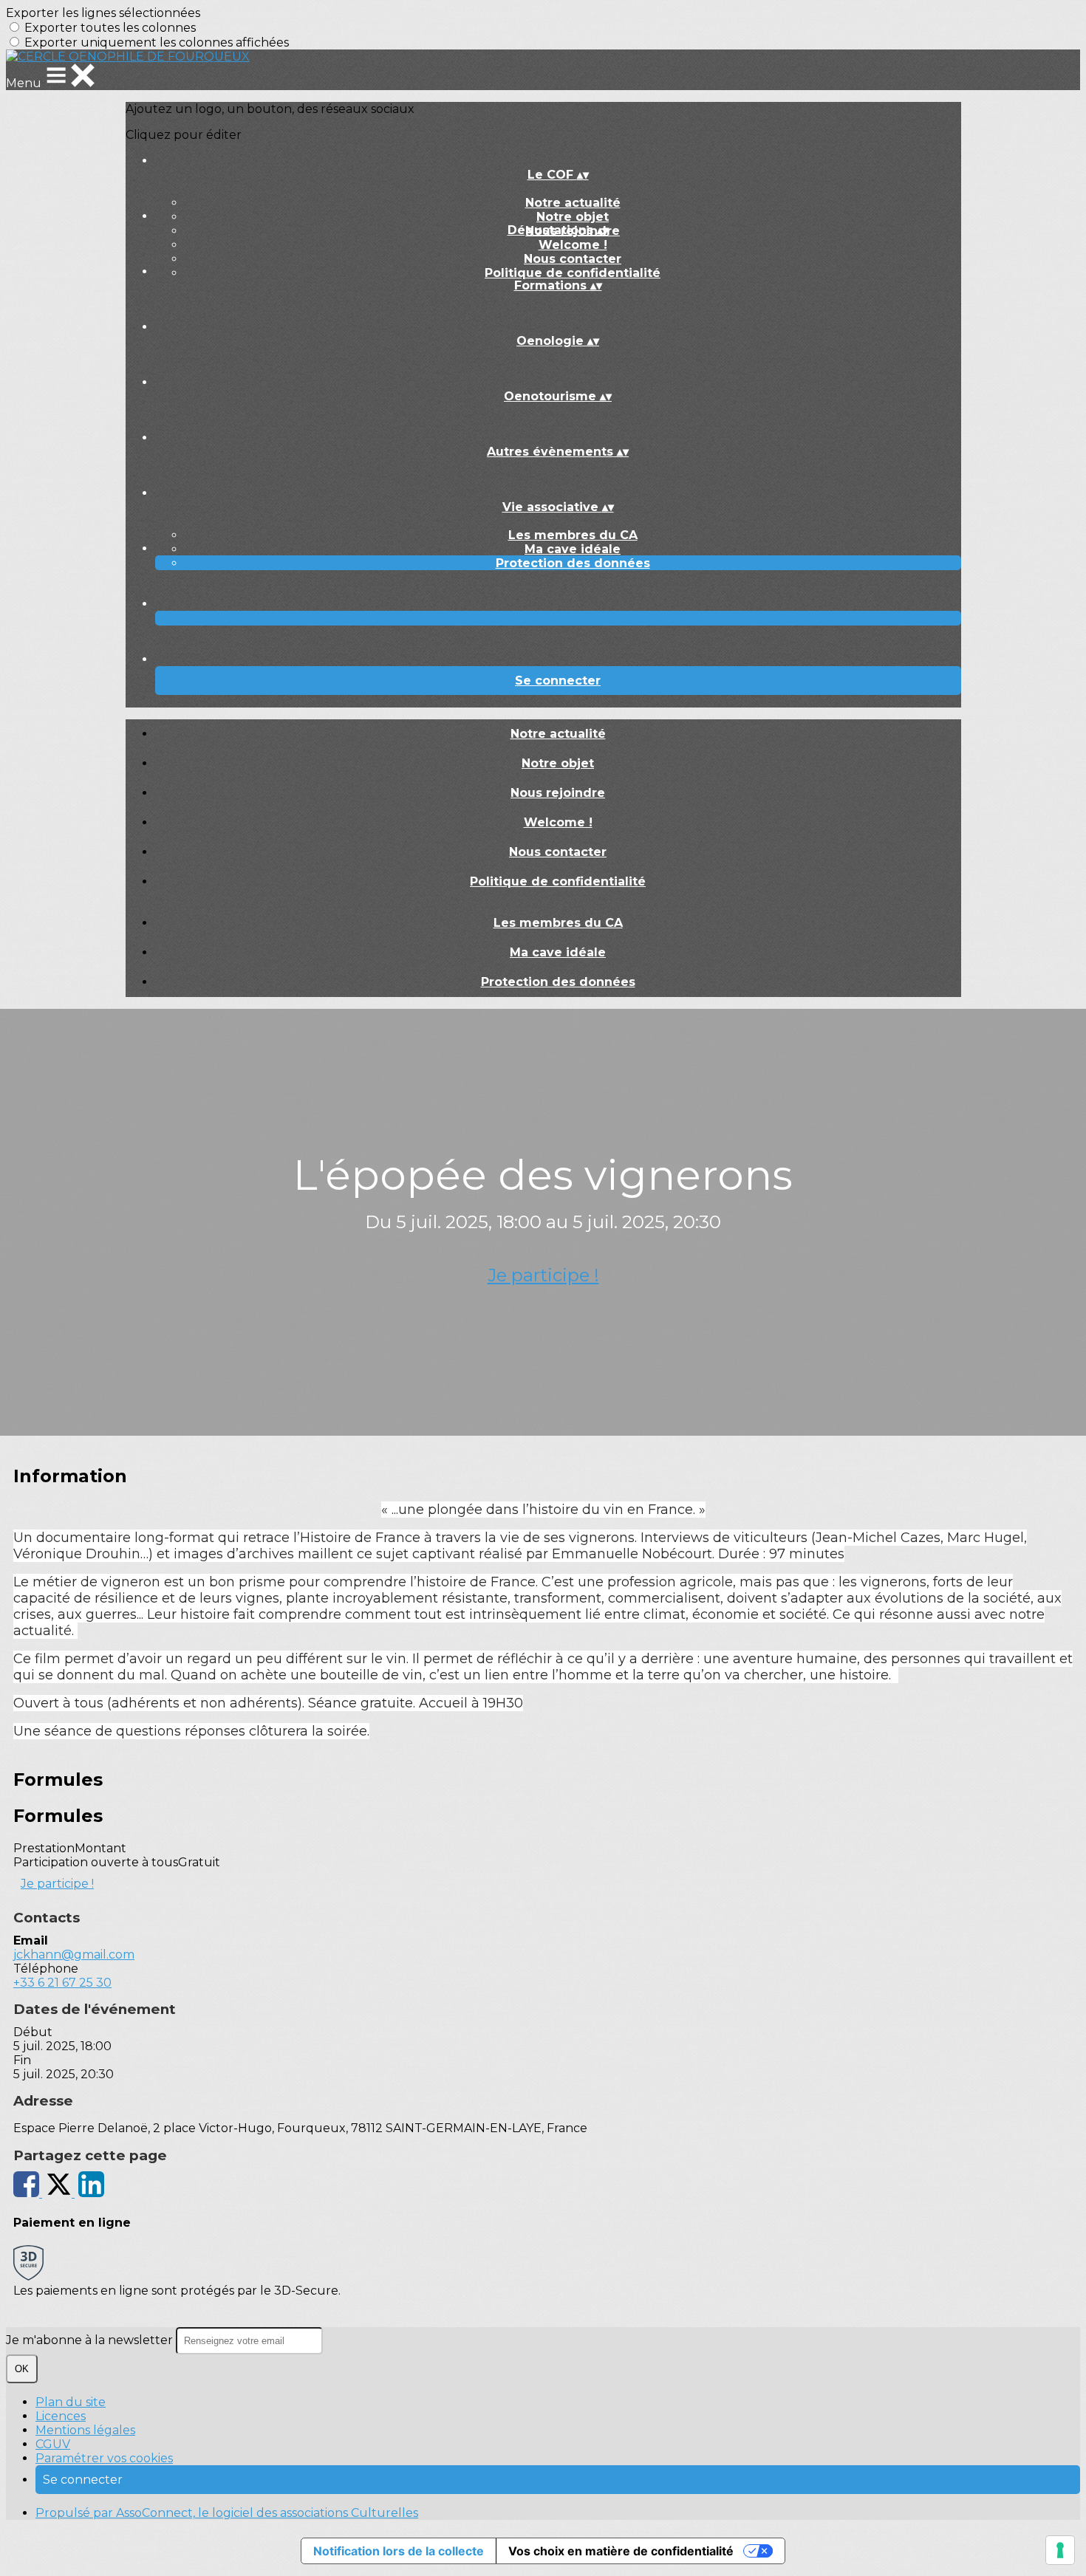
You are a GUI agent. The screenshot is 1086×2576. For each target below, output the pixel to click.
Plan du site (71, 2402)
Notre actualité (573, 203)
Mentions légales (85, 2430)
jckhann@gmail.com (74, 1955)
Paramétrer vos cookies (104, 2458)
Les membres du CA (573, 535)
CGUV (53, 2444)
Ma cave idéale (573, 549)
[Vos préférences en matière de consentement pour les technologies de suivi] (1060, 2550)
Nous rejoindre (558, 793)
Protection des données (573, 563)
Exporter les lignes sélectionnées (103, 13)
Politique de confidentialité (573, 273)
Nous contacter (573, 259)
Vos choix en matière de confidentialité (621, 2551)
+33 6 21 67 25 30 (62, 1983)
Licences (61, 2416)
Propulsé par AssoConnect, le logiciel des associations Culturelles (227, 2513)
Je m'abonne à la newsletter (91, 2340)
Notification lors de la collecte (399, 2551)
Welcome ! (573, 245)
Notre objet (573, 217)
